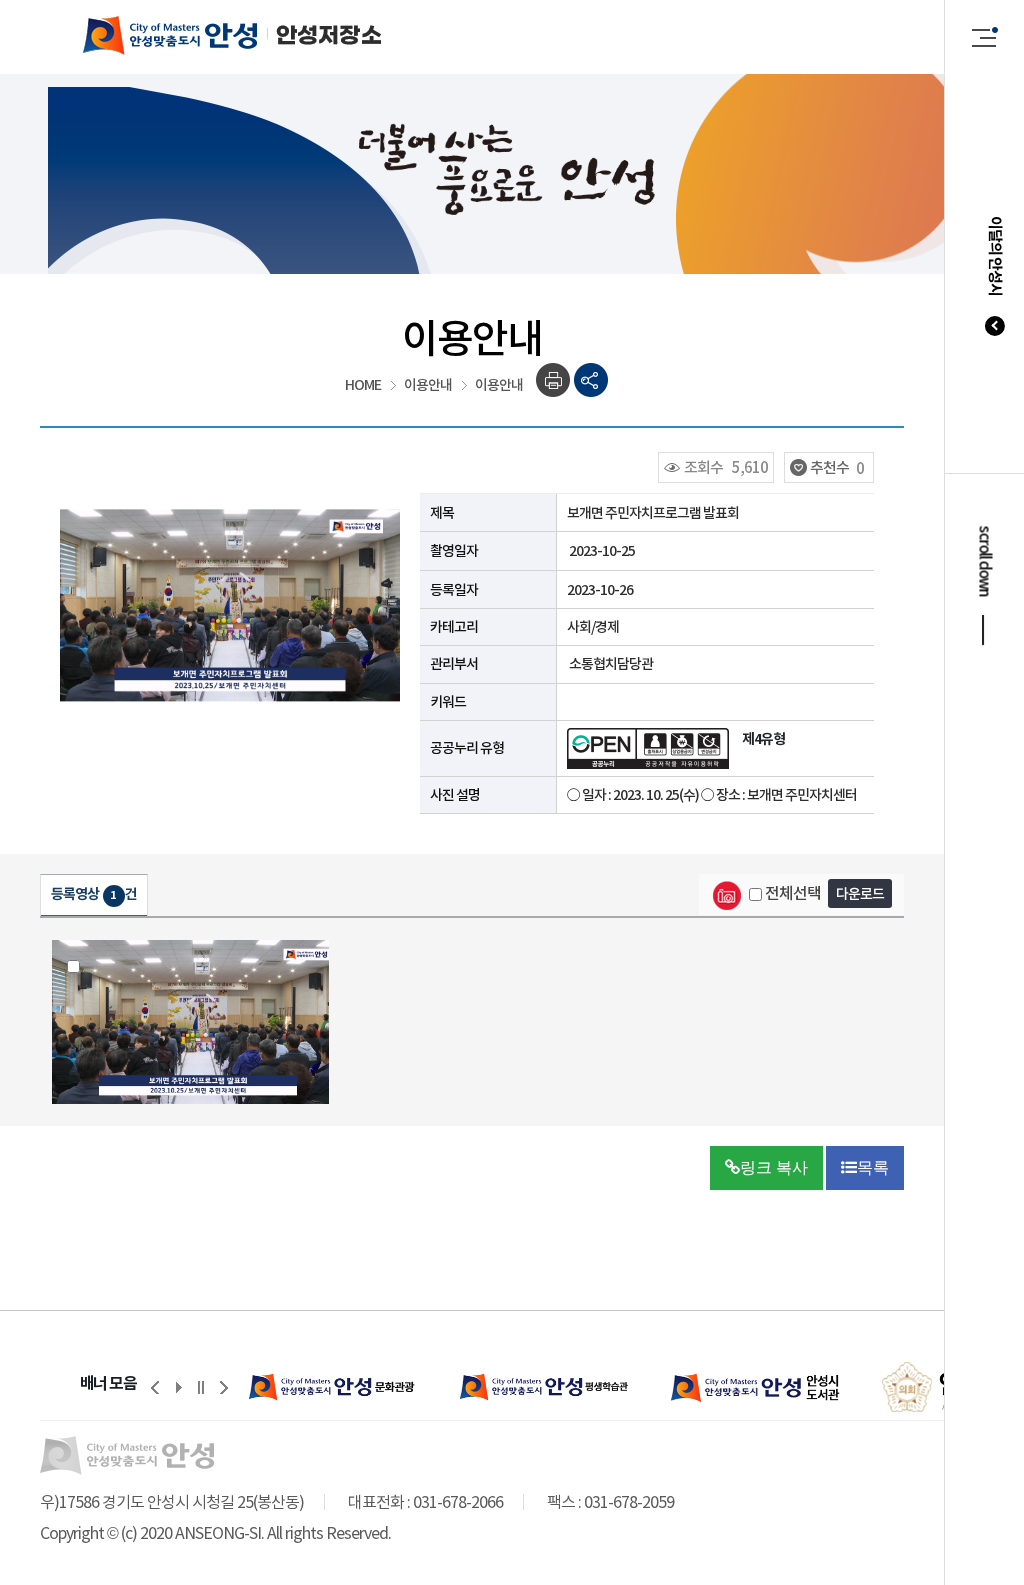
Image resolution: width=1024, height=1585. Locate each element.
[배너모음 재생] (178, 1387)
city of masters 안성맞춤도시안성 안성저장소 (212, 35)
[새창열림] (334, 1387)
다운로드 (860, 894)
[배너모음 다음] (224, 1387)
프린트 (553, 380)
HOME (363, 385)
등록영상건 (94, 894)
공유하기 (591, 380)
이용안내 (428, 385)
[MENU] (985, 37)
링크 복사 (774, 1167)
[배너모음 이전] (155, 1387)
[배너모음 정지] (201, 1387)
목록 (873, 1167)
